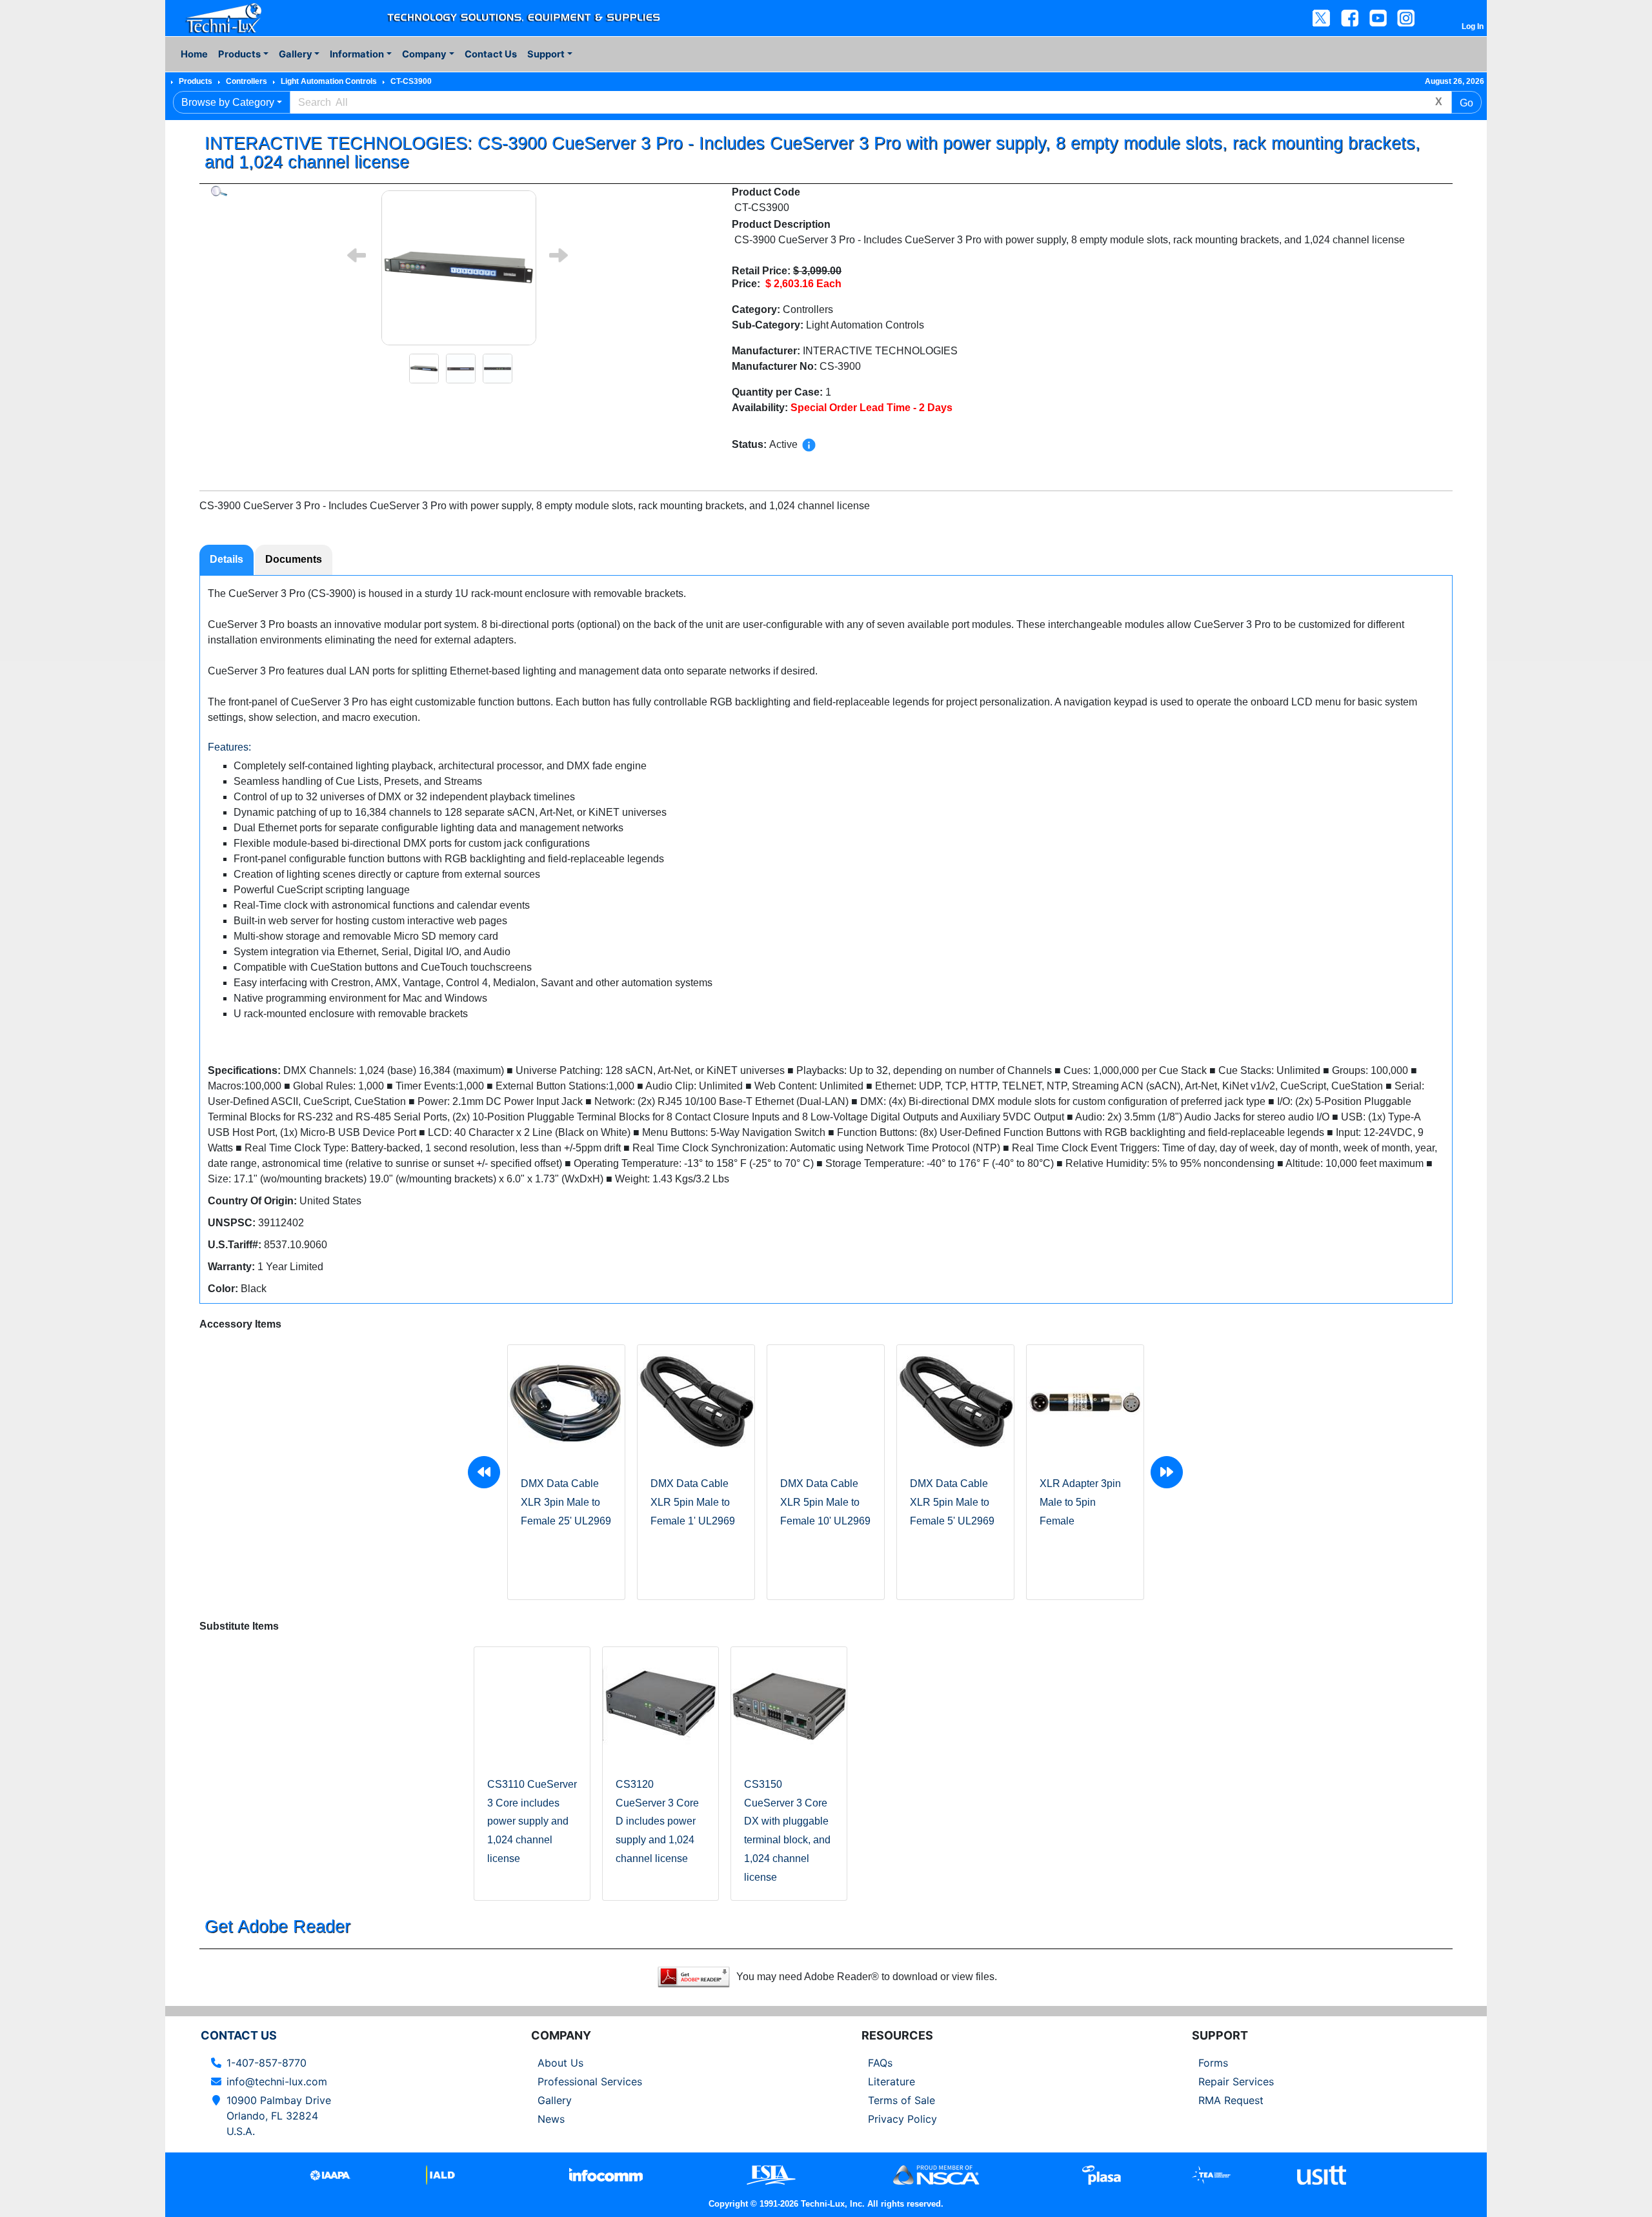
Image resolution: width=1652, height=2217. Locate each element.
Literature (891, 2081)
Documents (294, 559)
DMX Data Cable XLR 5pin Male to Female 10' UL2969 (825, 1502)
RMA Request (1231, 2100)
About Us (560, 2063)
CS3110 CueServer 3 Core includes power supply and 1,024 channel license (532, 1821)
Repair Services (1236, 2081)
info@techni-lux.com (277, 2081)
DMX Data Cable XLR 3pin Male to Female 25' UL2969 (566, 1502)
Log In (1473, 26)
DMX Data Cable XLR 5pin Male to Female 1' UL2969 (693, 1502)
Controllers (247, 81)
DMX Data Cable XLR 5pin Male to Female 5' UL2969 (952, 1502)
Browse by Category (228, 102)
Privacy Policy (902, 2119)
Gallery (555, 2100)
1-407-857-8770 (267, 2063)
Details (227, 559)
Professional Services (590, 2081)
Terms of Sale (902, 2100)
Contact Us (491, 54)
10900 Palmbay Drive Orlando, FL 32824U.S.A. (279, 2116)
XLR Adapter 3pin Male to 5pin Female (1080, 1502)
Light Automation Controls (329, 81)
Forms (1213, 2063)
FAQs (880, 2063)
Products (196, 81)
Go (1466, 103)
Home (194, 54)
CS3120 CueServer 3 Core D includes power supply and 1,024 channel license (657, 1821)
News (551, 2119)
